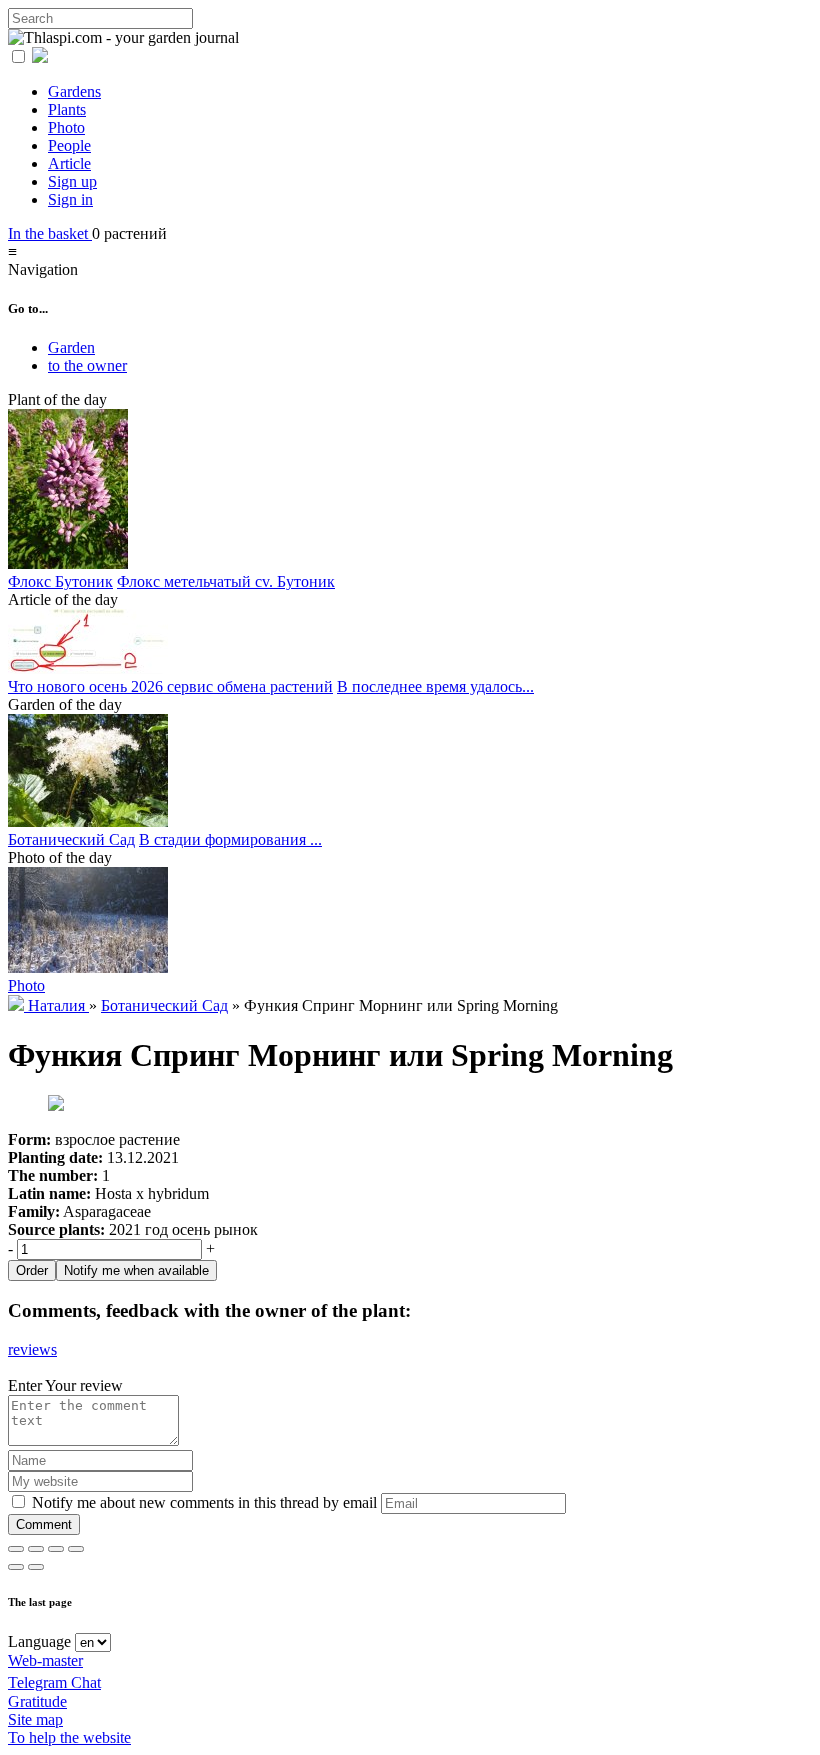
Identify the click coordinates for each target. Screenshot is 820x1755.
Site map (35, 1719)
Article (69, 163)
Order (32, 1270)
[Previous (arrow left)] (16, 1567)
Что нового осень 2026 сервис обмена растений (170, 686)
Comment (44, 1524)
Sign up (72, 181)
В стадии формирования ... (230, 839)
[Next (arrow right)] (36, 1567)
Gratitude (37, 1701)
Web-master (45, 1660)
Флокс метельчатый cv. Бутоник (226, 581)
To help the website (69, 1737)
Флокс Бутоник (60, 581)
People (69, 145)
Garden (71, 347)
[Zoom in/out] (76, 1549)
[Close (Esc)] (16, 1549)
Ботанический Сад (71, 839)
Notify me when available (136, 1270)
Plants (67, 109)
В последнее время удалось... (435, 686)
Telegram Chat (54, 1682)
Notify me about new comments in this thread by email (202, 1502)
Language (39, 1641)
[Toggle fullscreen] (56, 1549)
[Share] (36, 1549)
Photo (66, 127)
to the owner (87, 365)
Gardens (74, 91)
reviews (32, 1349)
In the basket (50, 233)
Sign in (70, 199)
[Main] (18, 1005)
